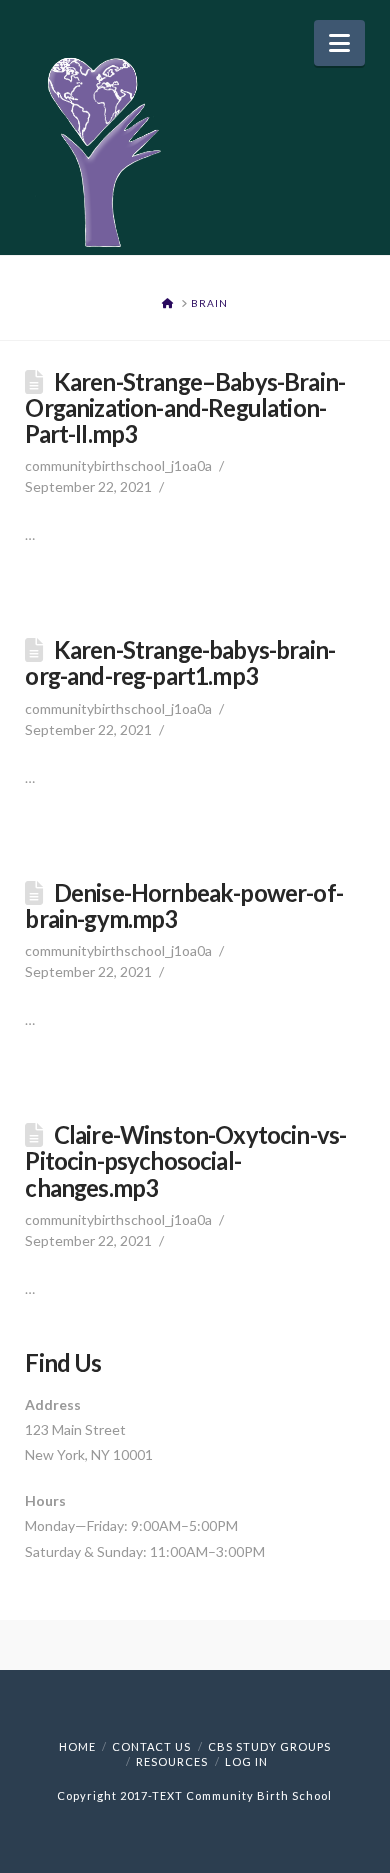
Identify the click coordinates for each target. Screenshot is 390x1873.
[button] (339, 43)
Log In (246, 1761)
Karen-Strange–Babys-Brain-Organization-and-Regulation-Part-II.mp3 (185, 408)
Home (77, 1746)
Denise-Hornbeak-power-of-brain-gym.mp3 (184, 906)
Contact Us (151, 1746)
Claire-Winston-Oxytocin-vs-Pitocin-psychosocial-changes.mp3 (185, 1161)
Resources (172, 1761)
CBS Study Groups (269, 1746)
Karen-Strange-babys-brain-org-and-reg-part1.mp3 (180, 663)
